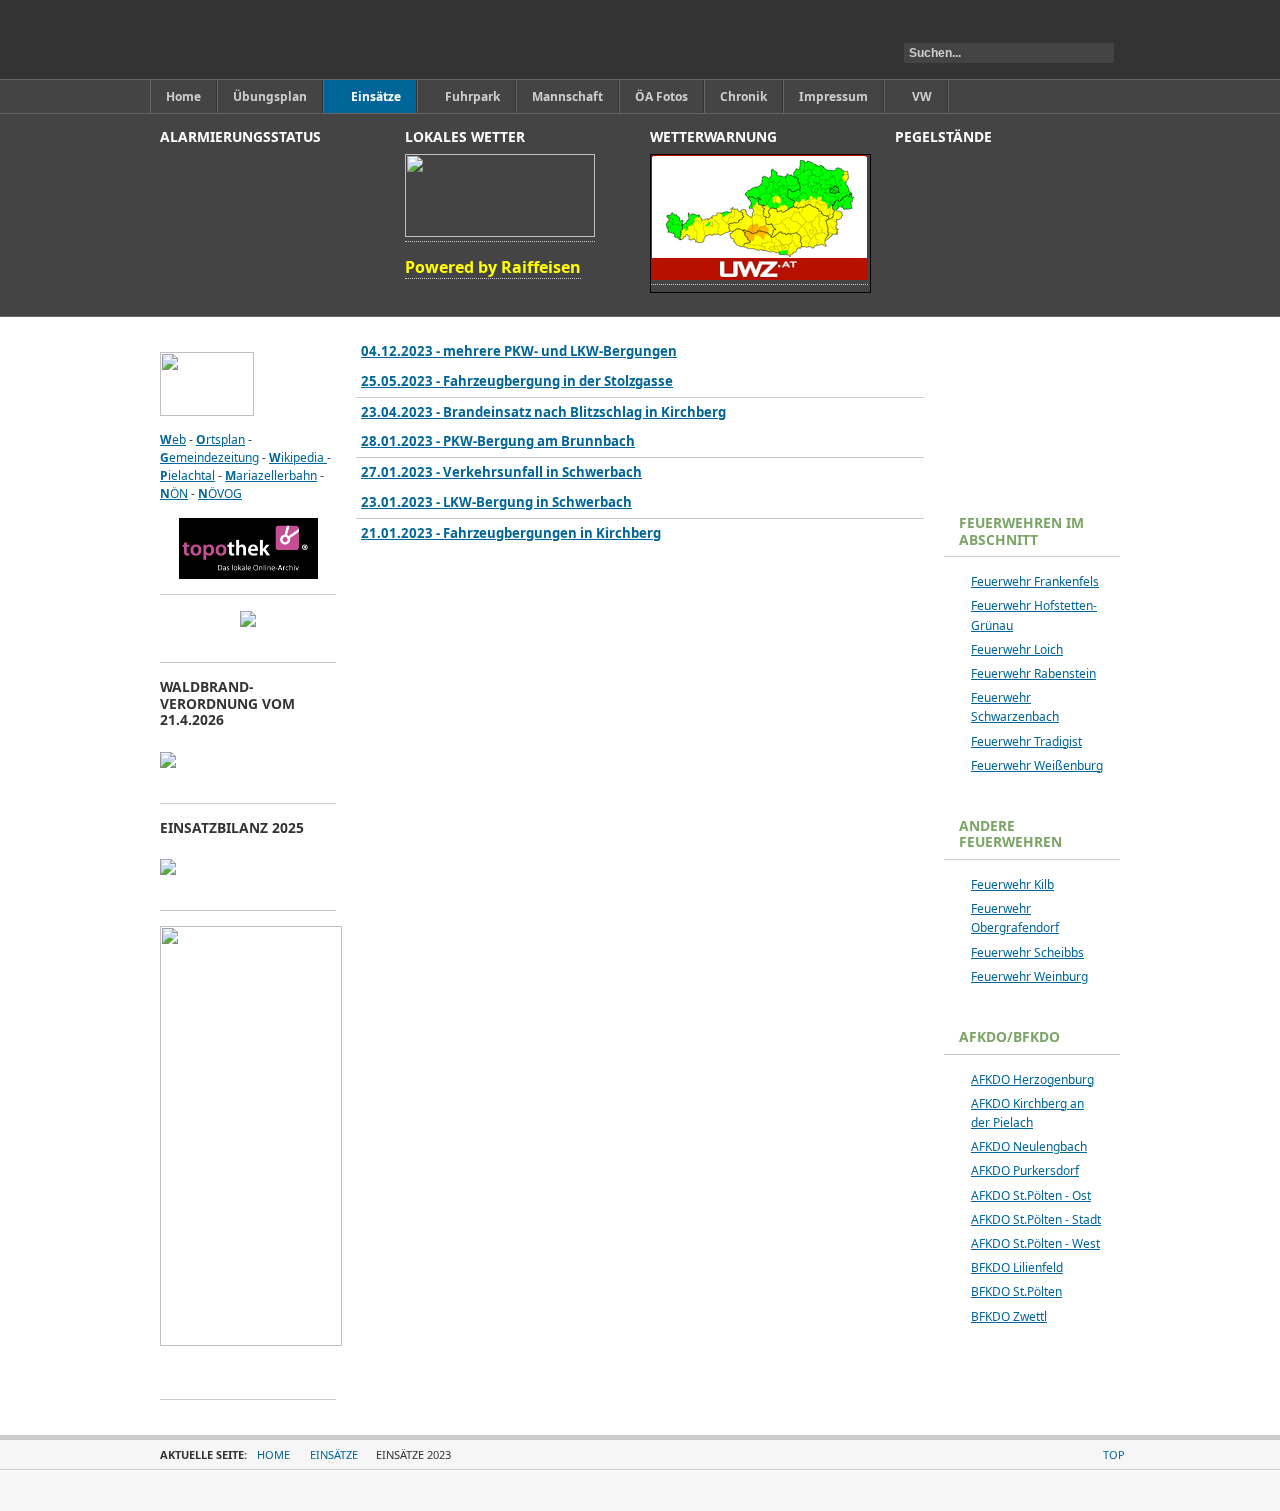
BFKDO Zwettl (1009, 1316)
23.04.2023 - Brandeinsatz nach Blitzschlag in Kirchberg (543, 412)
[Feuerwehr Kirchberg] (253, 39)
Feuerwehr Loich (1017, 649)
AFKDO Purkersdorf (1025, 1170)
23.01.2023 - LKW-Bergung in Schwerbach (496, 502)
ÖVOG (220, 493)
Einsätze (334, 1454)
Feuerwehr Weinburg (1029, 976)
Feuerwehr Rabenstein (1033, 673)
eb (173, 439)
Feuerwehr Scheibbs (1027, 952)
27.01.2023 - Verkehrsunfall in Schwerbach (501, 472)
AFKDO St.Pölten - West (1035, 1243)
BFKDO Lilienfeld (1017, 1267)
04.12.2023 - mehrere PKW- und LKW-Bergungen (519, 351)
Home (273, 1454)
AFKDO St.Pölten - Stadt (1036, 1219)
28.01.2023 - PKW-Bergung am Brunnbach (498, 441)
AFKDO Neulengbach (1029, 1146)
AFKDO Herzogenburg (1032, 1079)
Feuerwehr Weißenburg (1037, 765)
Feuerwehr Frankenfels (1035, 581)
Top (1114, 1454)
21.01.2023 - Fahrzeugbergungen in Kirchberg (511, 533)
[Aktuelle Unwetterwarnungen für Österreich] (759, 276)
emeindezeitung (209, 457)
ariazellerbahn (271, 475)
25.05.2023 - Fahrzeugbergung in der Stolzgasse (517, 381)
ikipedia (298, 457)
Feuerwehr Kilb (1012, 884)
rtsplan (220, 439)
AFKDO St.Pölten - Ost (1031, 1195)
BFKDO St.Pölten (1016, 1291)
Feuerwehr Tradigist (1026, 741)
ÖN (174, 493)
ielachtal (187, 475)
